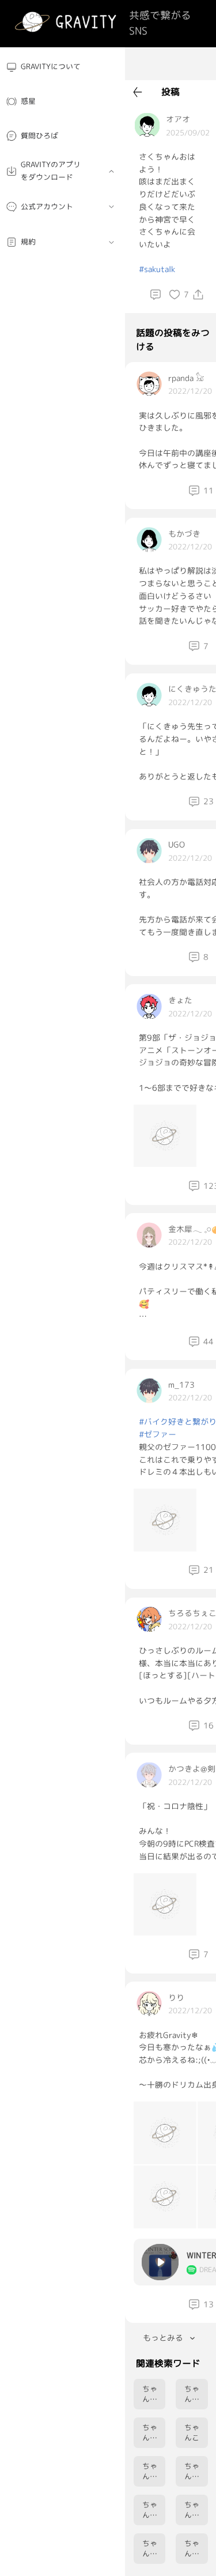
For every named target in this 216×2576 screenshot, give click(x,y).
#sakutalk (157, 269)
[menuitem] (62, 67)
